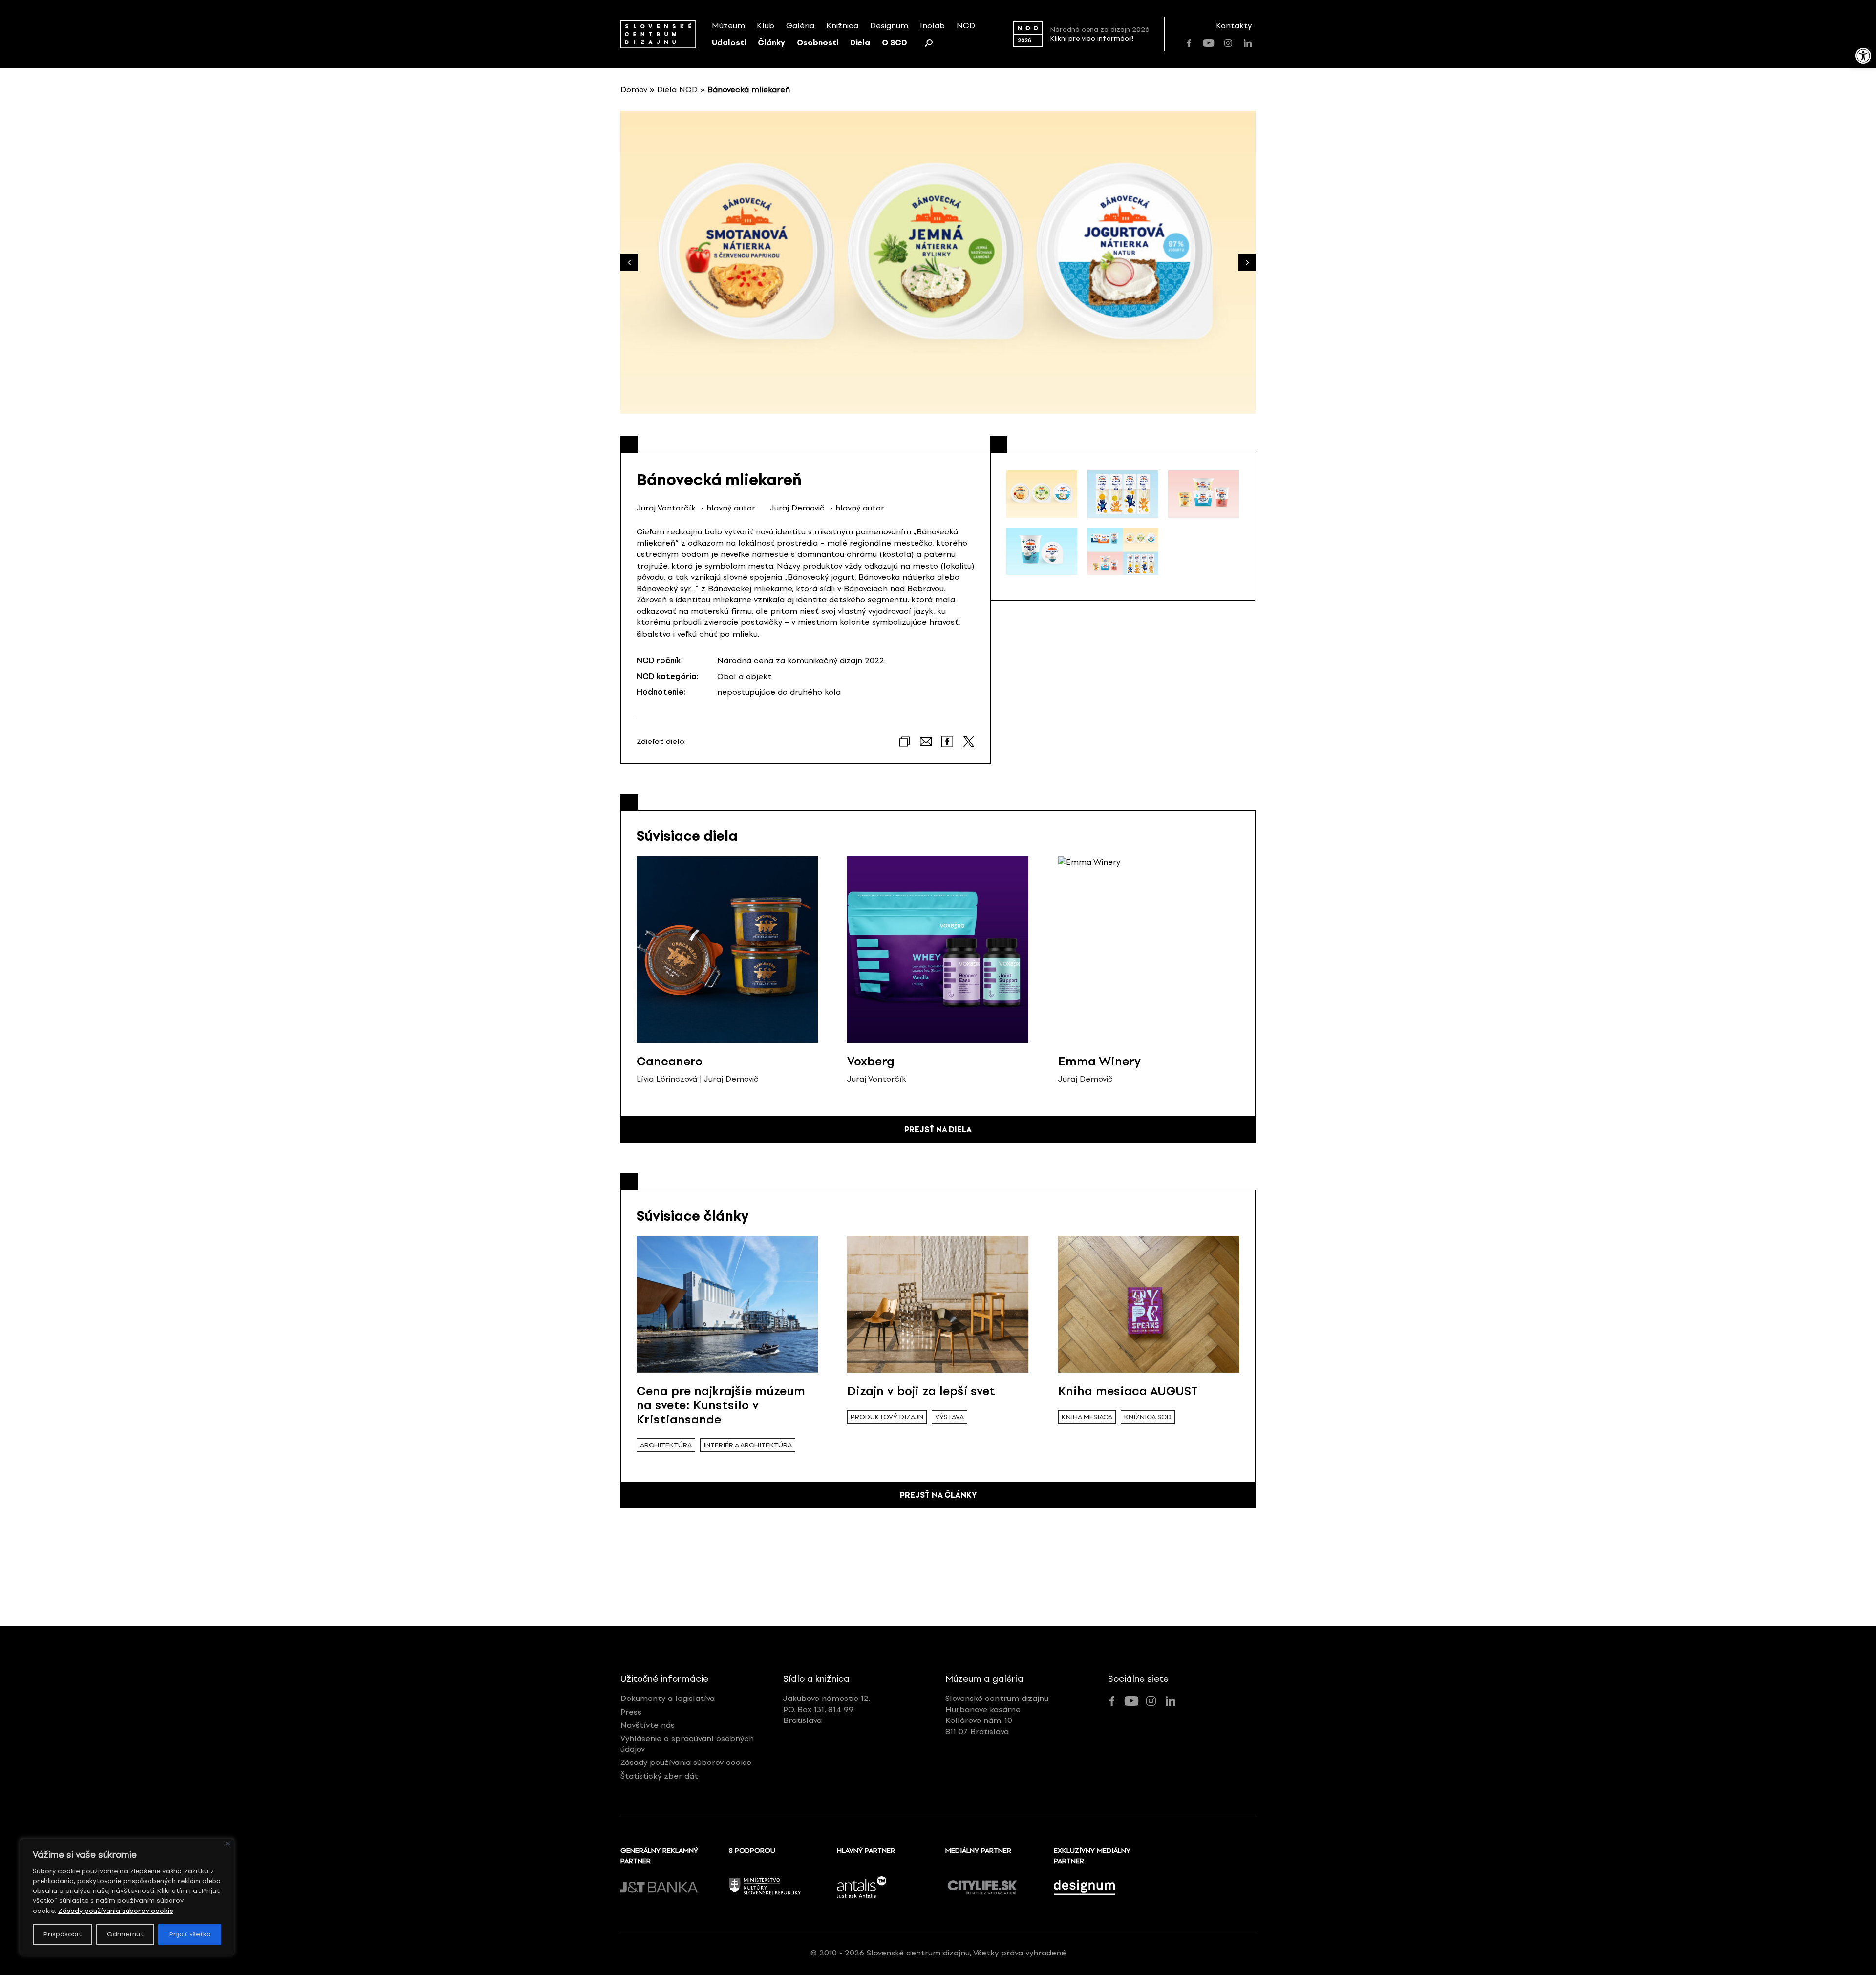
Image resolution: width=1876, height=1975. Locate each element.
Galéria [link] (800, 26)
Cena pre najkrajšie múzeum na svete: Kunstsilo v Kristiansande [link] (721, 1405)
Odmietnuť (125, 1934)
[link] (1863, 56)
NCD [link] (966, 26)
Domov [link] (634, 90)
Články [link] (771, 43)
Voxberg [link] (871, 1061)
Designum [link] (889, 26)
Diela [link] (860, 43)
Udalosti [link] (729, 43)
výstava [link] (949, 1417)
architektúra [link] (666, 1445)
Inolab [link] (932, 26)
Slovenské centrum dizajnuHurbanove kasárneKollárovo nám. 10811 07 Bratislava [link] (997, 1715)
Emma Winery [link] (1099, 1061)
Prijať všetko (190, 1934)
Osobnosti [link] (818, 43)
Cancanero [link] (670, 1061)
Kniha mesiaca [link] (1087, 1417)
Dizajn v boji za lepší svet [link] (921, 1391)
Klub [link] (766, 26)
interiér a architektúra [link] (748, 1445)
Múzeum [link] (728, 26)
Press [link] (631, 1712)
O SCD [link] (895, 43)
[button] (1247, 263)
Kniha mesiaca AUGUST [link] (1128, 1391)
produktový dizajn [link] (887, 1417)
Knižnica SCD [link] (1148, 1417)
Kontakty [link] (1234, 26)
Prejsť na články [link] (938, 1495)
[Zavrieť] (228, 1843)
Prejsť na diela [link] (938, 1130)
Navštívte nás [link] (648, 1725)
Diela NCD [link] (677, 90)
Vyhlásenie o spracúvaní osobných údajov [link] (687, 1744)
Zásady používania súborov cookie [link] (116, 1911)
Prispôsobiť (63, 1934)
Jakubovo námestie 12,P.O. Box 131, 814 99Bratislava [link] (827, 1709)
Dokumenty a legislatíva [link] (668, 1698)
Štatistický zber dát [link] (659, 1776)
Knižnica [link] (842, 26)
